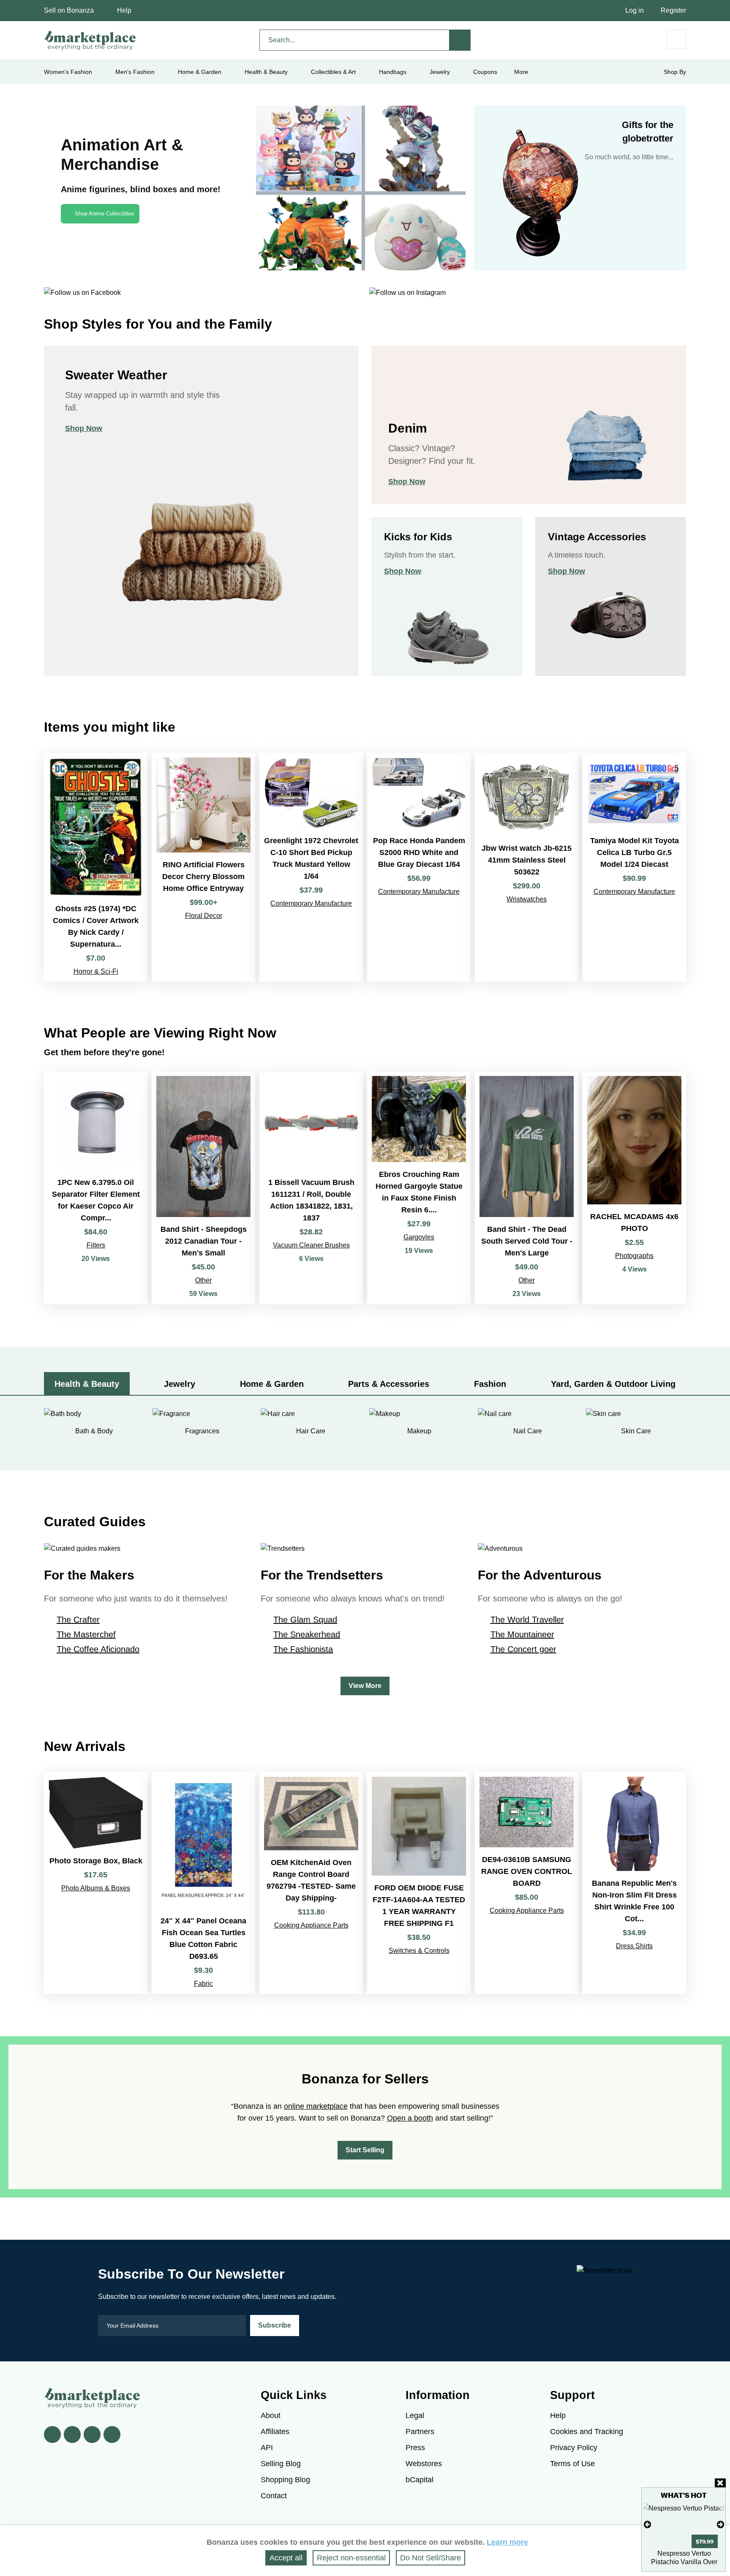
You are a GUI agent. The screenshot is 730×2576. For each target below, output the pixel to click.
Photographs (634, 1256)
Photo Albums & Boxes (96, 1888)
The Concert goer (523, 1649)
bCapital (419, 2480)
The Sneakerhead (307, 1634)
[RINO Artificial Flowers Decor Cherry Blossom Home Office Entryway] (203, 867)
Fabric (203, 1984)
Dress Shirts (634, 1946)
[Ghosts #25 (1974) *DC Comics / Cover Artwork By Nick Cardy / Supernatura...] (96, 867)
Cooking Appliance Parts (311, 1925)
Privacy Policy (574, 2448)
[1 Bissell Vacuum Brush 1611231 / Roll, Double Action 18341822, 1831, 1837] (311, 1188)
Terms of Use (572, 2464)
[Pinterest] (92, 2434)
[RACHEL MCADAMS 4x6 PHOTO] (634, 1188)
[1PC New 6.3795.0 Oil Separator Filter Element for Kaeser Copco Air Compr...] (96, 1188)
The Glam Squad (305, 1620)
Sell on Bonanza (69, 10)
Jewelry (440, 72)
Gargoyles (419, 1237)
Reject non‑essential (351, 2558)
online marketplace (316, 2106)
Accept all (286, 2558)
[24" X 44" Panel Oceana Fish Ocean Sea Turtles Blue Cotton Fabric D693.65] (203, 1883)
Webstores (424, 2464)
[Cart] (677, 39)
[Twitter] (72, 2434)
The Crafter (78, 1620)
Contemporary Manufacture (311, 903)
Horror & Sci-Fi (96, 971)
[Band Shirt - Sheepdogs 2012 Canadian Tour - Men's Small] (203, 1188)
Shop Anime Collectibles (105, 214)
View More (365, 1686)
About (271, 2415)
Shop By (675, 72)
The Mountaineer (522, 1634)
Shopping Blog (285, 2480)
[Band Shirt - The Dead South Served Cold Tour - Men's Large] (527, 1188)
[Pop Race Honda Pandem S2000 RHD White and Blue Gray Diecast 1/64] (419, 867)
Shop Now (84, 428)
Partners (420, 2432)
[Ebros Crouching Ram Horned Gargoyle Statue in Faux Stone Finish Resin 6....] (419, 1188)
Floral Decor (204, 916)
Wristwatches (527, 899)
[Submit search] (460, 40)
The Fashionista (303, 1649)
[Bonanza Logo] (90, 40)
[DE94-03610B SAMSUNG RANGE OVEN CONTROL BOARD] (527, 1883)
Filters (96, 1245)
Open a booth (410, 2118)
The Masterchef (86, 1634)
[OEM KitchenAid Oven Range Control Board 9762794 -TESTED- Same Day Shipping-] (311, 1883)
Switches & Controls (419, 1951)
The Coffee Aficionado (98, 1649)
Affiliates (275, 2432)
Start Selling (365, 2150)
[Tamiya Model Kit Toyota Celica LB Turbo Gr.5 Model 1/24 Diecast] (634, 867)
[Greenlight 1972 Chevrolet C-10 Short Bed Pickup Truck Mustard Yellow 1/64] (311, 867)
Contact (274, 2496)
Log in (635, 10)
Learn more (507, 2542)
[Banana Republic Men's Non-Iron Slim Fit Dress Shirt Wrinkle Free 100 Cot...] (634, 1883)
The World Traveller (527, 1620)
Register (673, 10)
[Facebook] (52, 2434)
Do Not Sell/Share (430, 2558)
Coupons (485, 72)
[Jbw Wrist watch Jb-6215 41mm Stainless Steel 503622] (527, 867)
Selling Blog (281, 2464)
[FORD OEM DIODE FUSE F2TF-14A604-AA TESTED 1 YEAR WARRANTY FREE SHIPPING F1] (419, 1883)
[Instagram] (112, 2434)
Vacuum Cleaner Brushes (311, 1245)
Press (415, 2448)
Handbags (393, 72)
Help (124, 10)
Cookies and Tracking (587, 2432)
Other (203, 1280)
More (521, 72)
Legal (415, 2415)
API (267, 2448)
